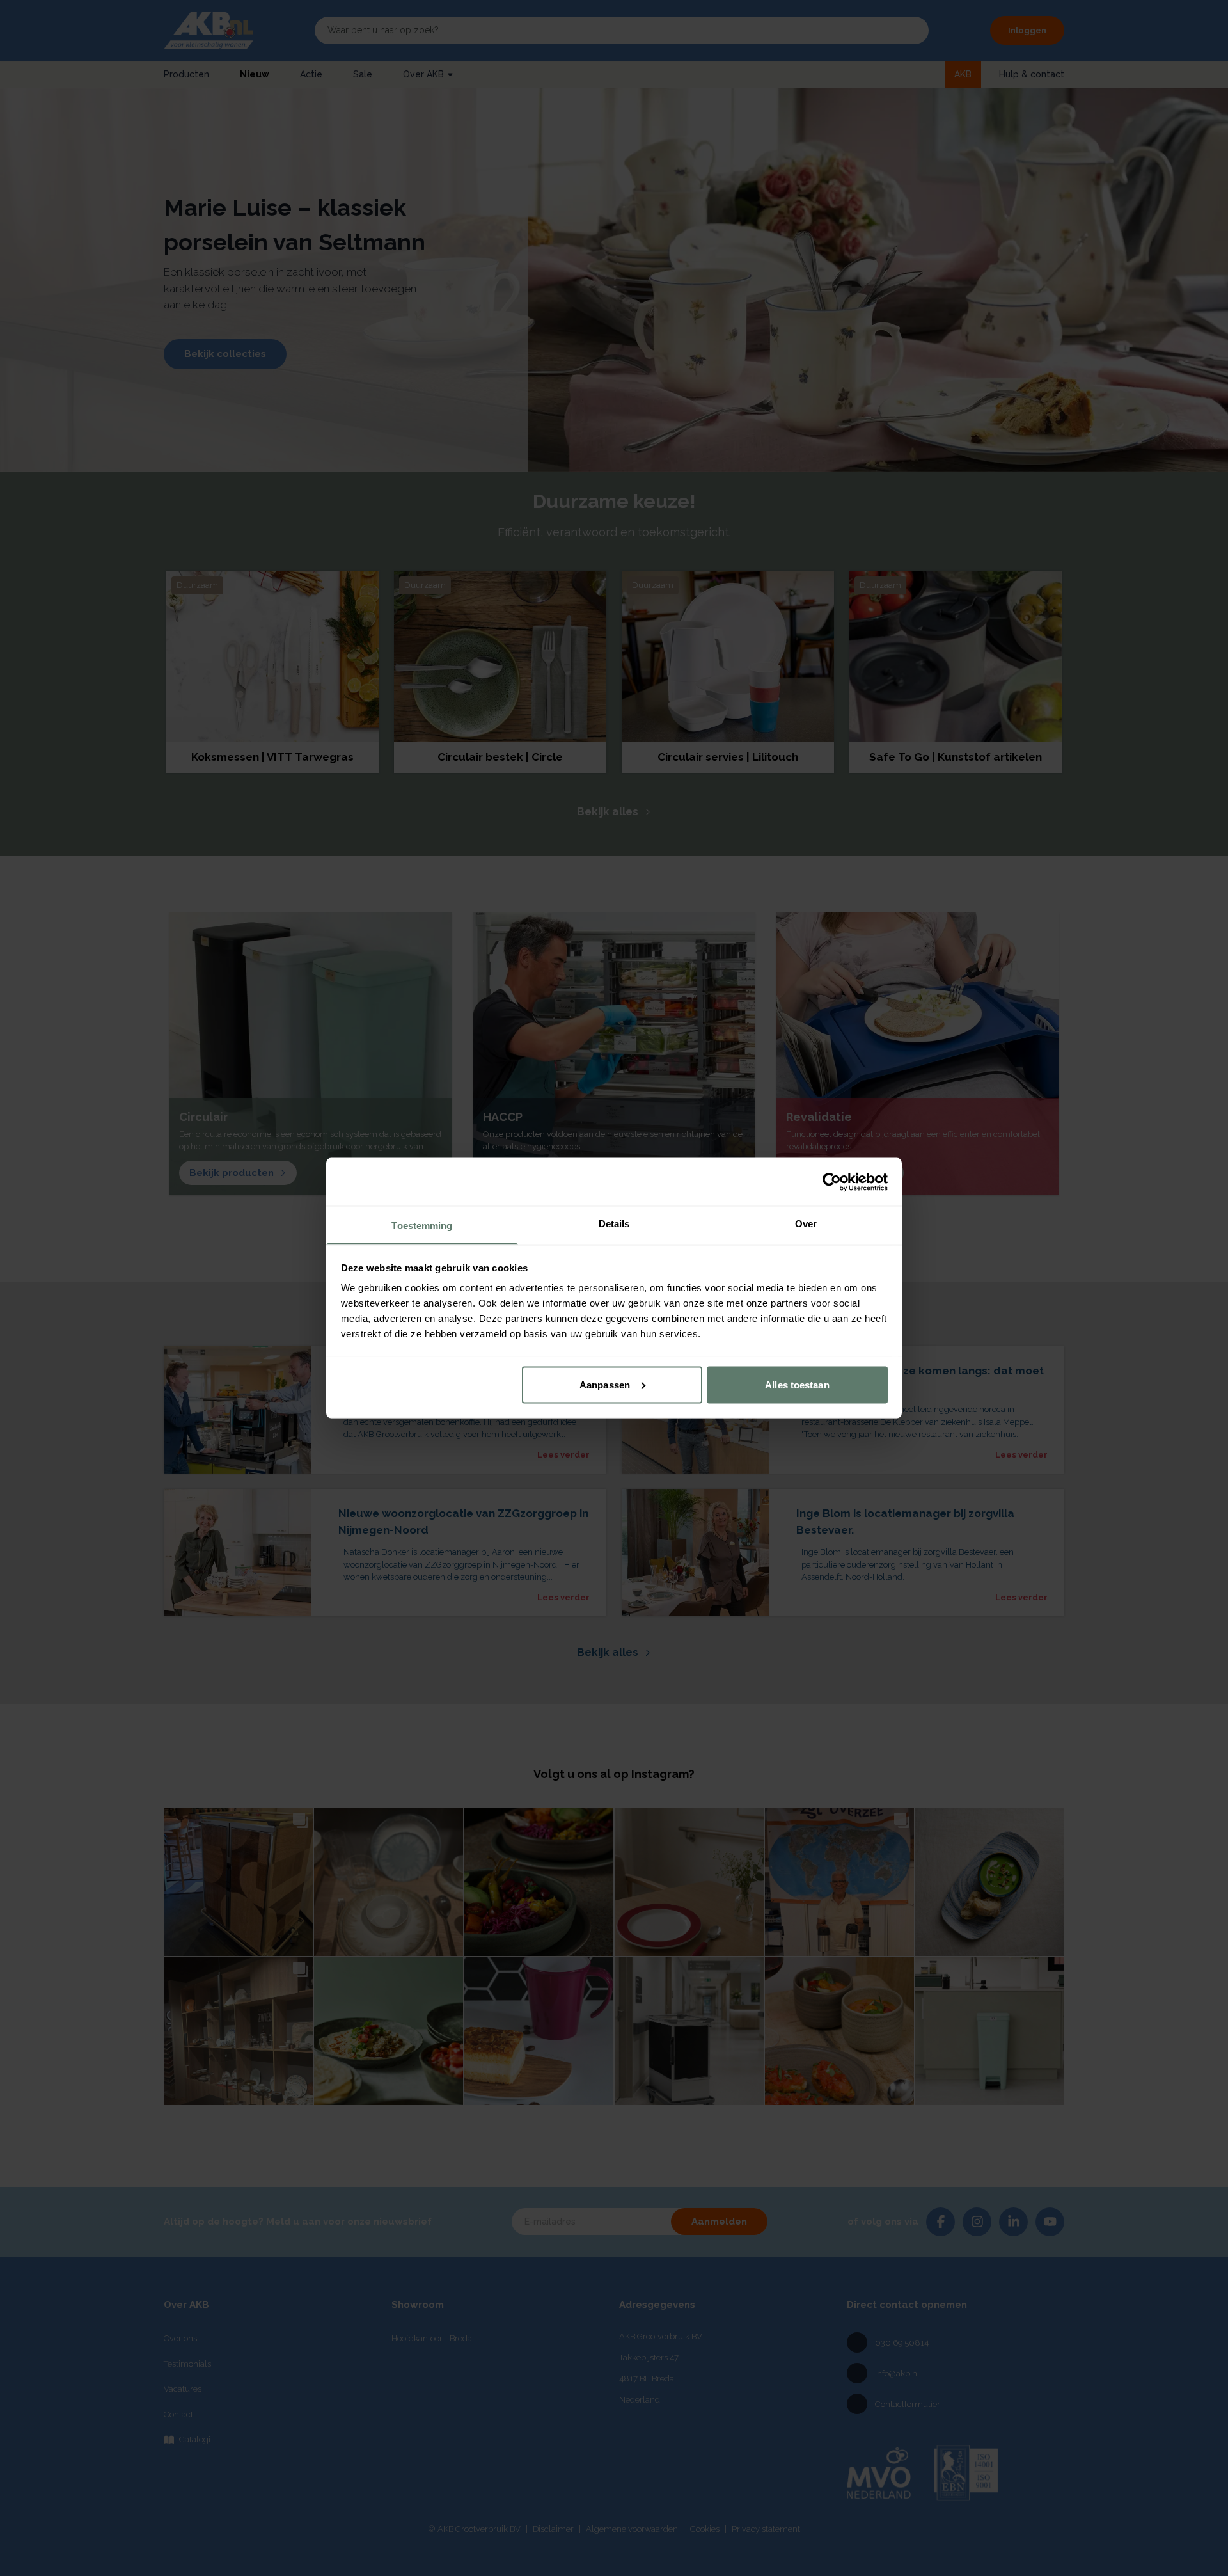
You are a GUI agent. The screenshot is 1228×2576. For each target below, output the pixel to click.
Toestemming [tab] (422, 1226)
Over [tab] (806, 1224)
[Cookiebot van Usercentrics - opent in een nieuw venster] (832, 1182)
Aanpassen (605, 1384)
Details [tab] (614, 1224)
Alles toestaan (797, 1384)
